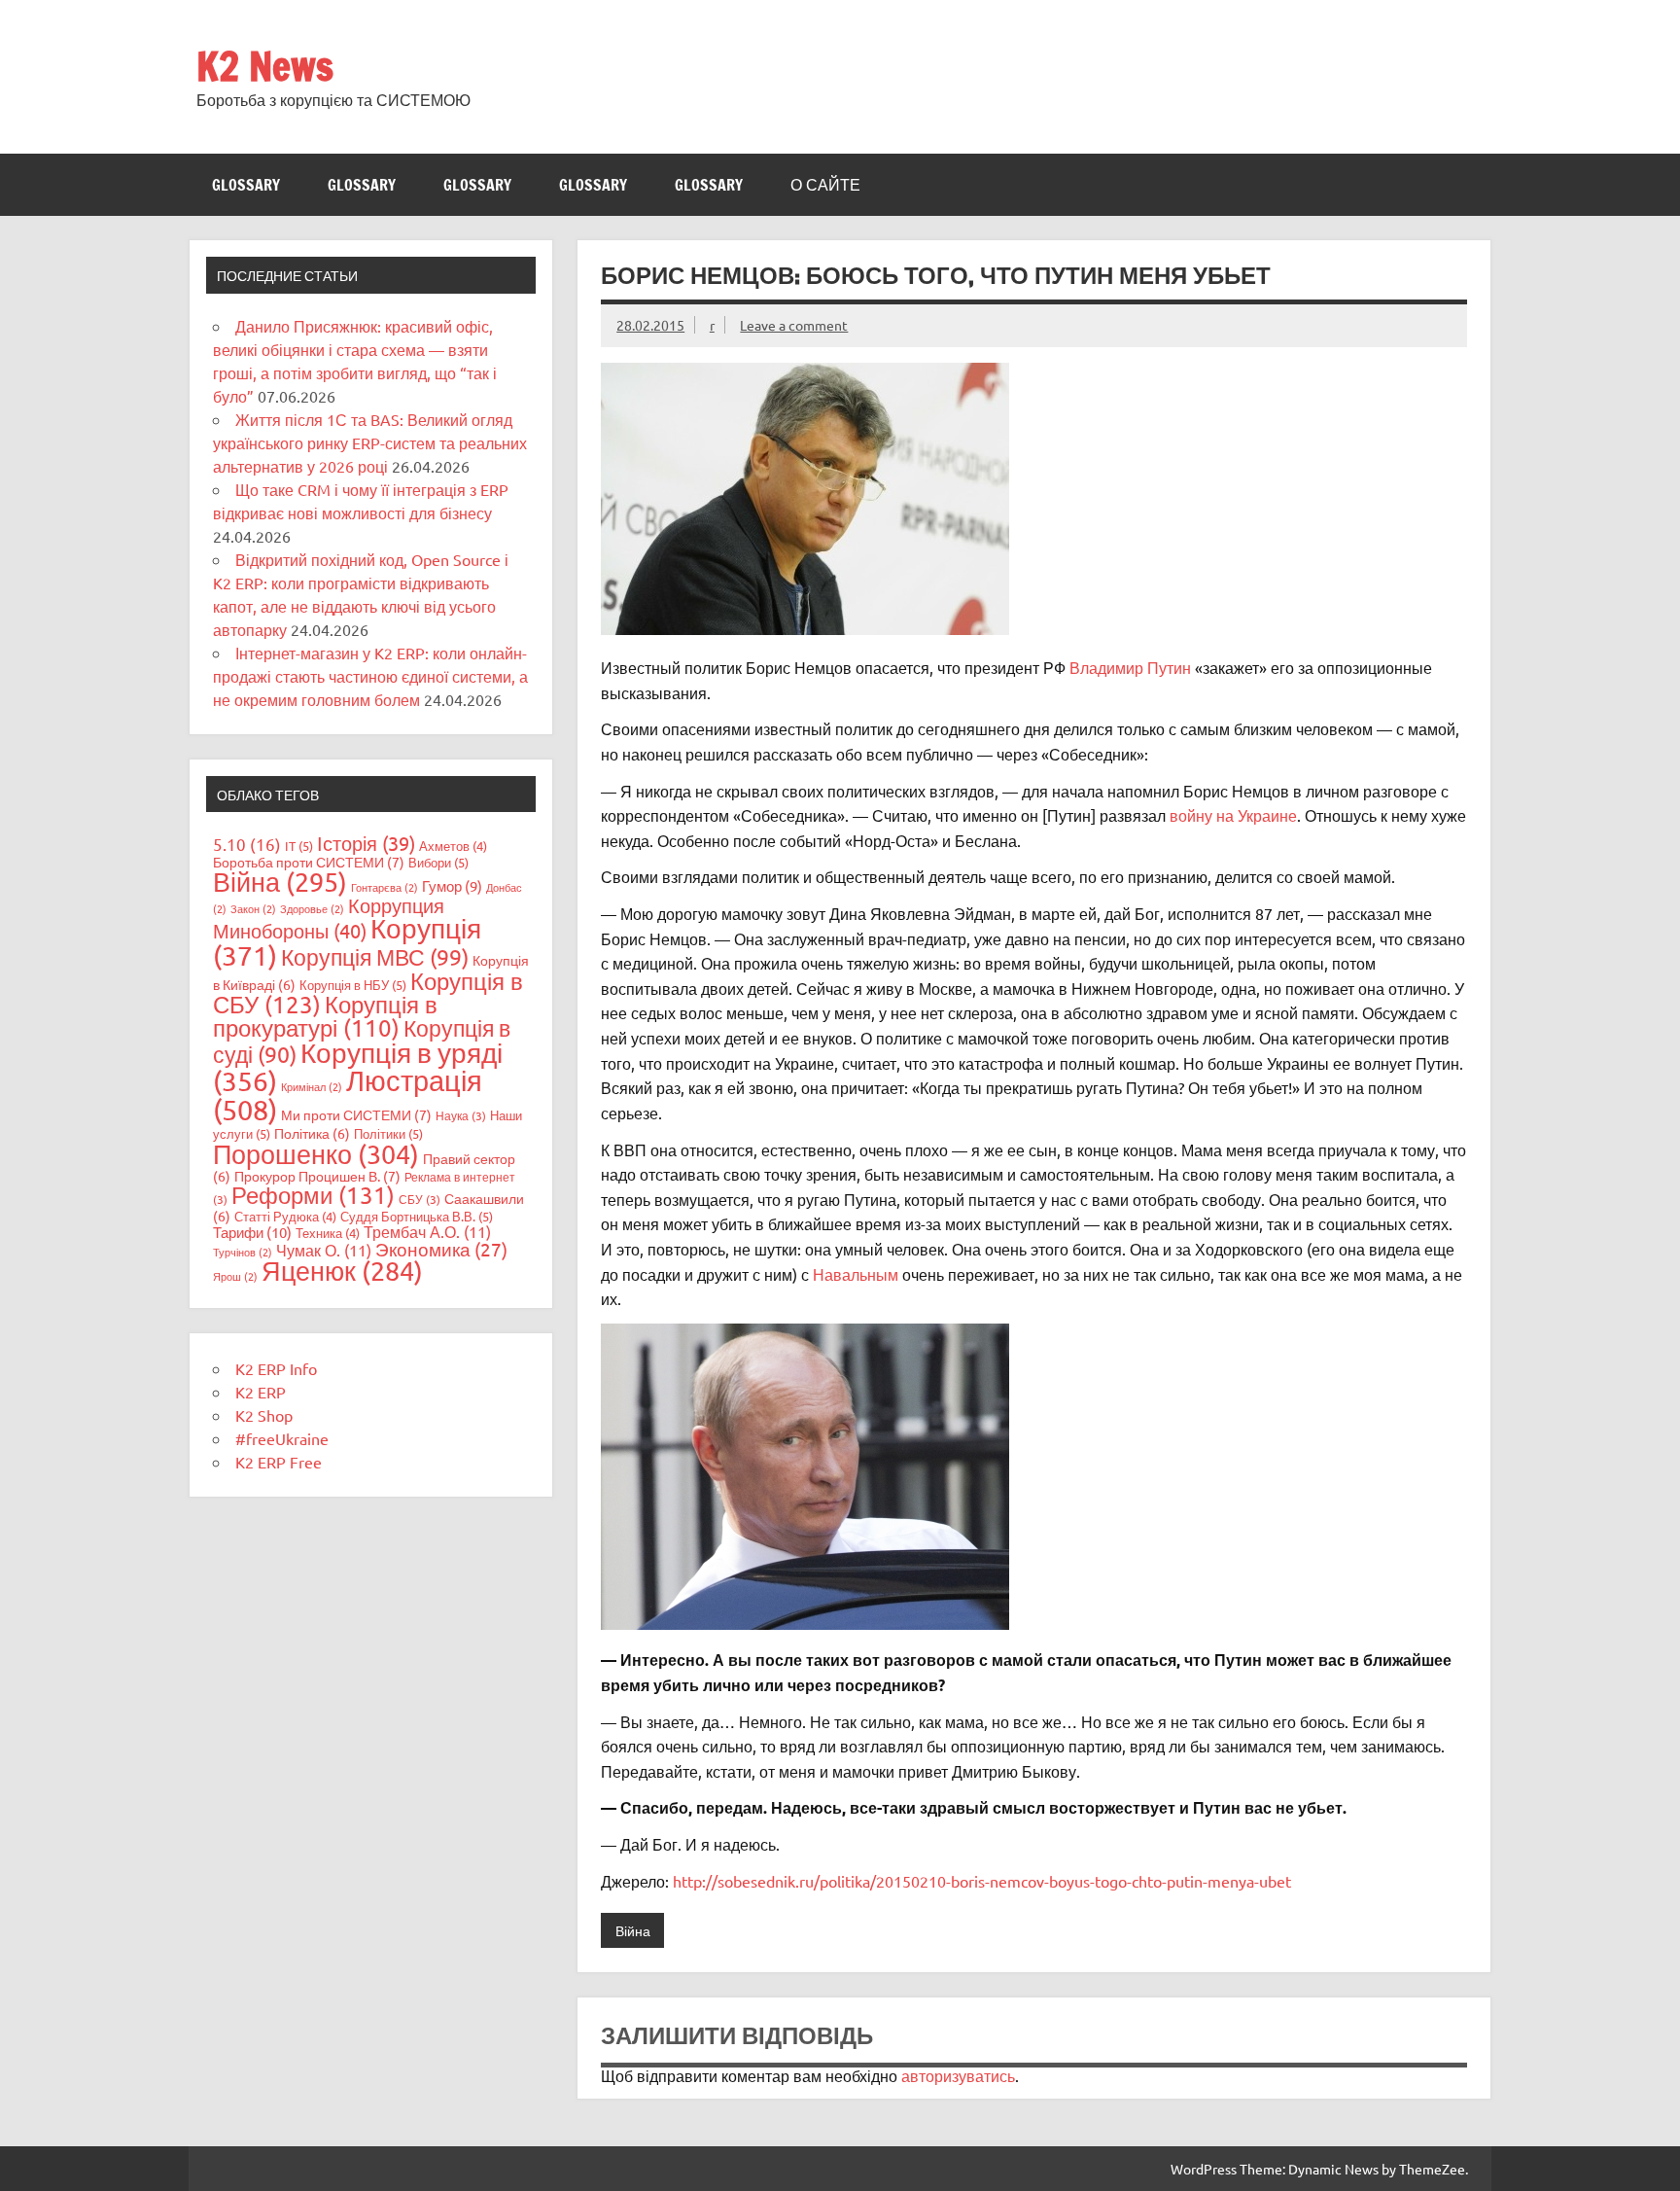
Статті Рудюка (285, 1216)
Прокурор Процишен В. (317, 1176)
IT (299, 846)
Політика (312, 1133)
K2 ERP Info (276, 1368)
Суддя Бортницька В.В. (417, 1216)
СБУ (420, 1199)
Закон (253, 908)
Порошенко (316, 1154)
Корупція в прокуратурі (325, 1016)
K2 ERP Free (279, 1462)
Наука (461, 1115)
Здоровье (312, 908)
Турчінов (243, 1252)
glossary (246, 185)
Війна (633, 1930)
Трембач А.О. (427, 1231)
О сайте (825, 185)
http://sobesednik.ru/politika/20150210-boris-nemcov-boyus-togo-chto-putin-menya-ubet (982, 1881)
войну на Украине (1231, 815)
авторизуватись (958, 2075)
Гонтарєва (385, 887)
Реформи (313, 1195)
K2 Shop (264, 1415)
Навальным (856, 1274)
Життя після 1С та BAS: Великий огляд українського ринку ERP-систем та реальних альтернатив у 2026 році (370, 442)
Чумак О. (324, 1250)
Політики (388, 1133)
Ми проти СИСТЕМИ (356, 1114)
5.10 (247, 844)
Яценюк (342, 1271)
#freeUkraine (282, 1438)
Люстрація (348, 1095)
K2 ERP (261, 1392)
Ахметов (453, 846)
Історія (366, 843)
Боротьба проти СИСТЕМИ (309, 862)
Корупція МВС (375, 956)
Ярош (235, 1276)
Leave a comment (794, 325)
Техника (328, 1233)
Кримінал (312, 1086)
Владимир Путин (1130, 667)
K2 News (265, 66)
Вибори (438, 862)
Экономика (441, 1249)
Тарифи (252, 1232)
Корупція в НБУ (353, 985)
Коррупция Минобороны (329, 918)
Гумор (452, 885)
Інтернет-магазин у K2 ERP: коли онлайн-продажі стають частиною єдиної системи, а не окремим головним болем (370, 676)
